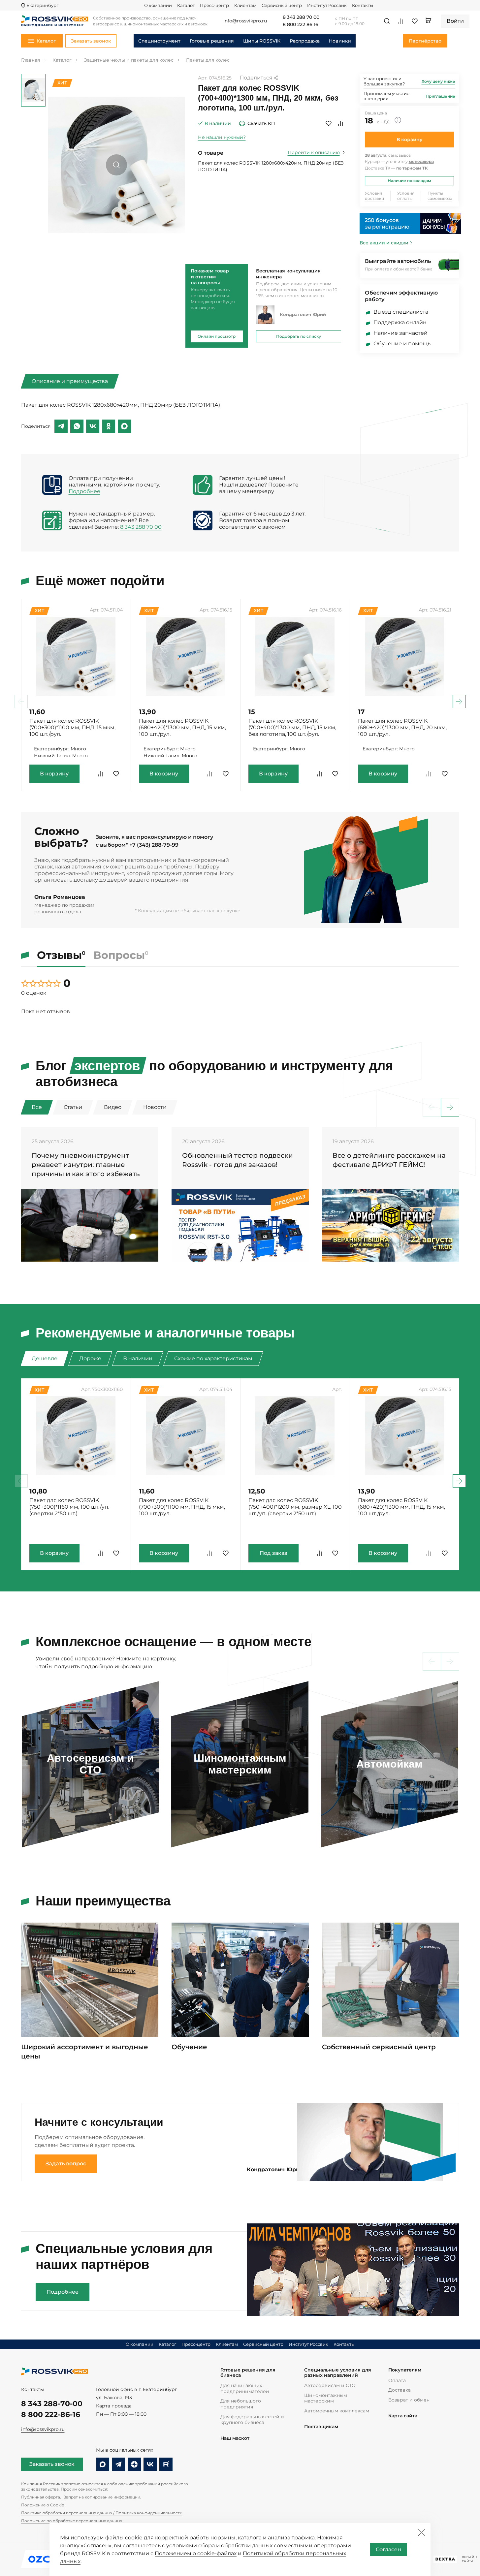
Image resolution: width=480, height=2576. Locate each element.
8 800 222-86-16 (51, 2415)
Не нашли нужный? (222, 137)
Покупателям (405, 2370)
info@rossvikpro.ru (43, 2429)
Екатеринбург (42, 5)
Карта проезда (114, 2406)
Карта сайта (403, 2416)
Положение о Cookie (43, 2505)
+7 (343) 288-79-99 (154, 845)
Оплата (397, 2380)
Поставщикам (321, 2427)
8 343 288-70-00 (52, 2404)
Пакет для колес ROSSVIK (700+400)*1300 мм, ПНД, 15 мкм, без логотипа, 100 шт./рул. (292, 727)
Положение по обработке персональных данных (72, 2521)
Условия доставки (374, 196)
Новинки (340, 41)
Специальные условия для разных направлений (338, 2373)
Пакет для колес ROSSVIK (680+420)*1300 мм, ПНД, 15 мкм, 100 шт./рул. (182, 727)
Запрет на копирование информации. (102, 2497)
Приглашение (440, 96)
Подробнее (84, 491)
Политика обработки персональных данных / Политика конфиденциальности (102, 2513)
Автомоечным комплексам (337, 2411)
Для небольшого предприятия (241, 2404)
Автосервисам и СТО (330, 2385)
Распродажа (305, 41)
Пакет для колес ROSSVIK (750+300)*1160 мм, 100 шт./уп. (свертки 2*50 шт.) (69, 1507)
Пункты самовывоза (440, 196)
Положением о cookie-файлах (196, 2553)
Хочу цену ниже (438, 81)
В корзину (409, 140)
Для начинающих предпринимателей (245, 2388)
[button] (459, 702)
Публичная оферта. (41, 2497)
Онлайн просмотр (217, 336)
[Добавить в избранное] (329, 123)
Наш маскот (235, 2438)
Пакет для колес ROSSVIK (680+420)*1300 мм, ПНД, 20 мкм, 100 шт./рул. (402, 727)
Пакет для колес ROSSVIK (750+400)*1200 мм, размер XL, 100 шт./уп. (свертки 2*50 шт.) (295, 1507)
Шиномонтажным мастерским (326, 2398)
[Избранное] (415, 21)
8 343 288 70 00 (301, 17)
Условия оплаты (406, 196)
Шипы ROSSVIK (262, 41)
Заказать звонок (52, 2464)
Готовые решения (212, 41)
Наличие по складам (409, 181)
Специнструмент (159, 41)
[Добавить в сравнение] (340, 123)
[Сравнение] (401, 21)
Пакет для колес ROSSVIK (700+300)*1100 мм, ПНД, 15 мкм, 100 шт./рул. (72, 727)
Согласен (388, 2549)
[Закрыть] (421, 2532)
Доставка (400, 2390)
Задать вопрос (66, 2164)
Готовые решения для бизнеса (248, 2373)
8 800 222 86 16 (301, 25)
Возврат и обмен (409, 2400)
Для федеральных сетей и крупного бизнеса (252, 2420)
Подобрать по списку (299, 336)
